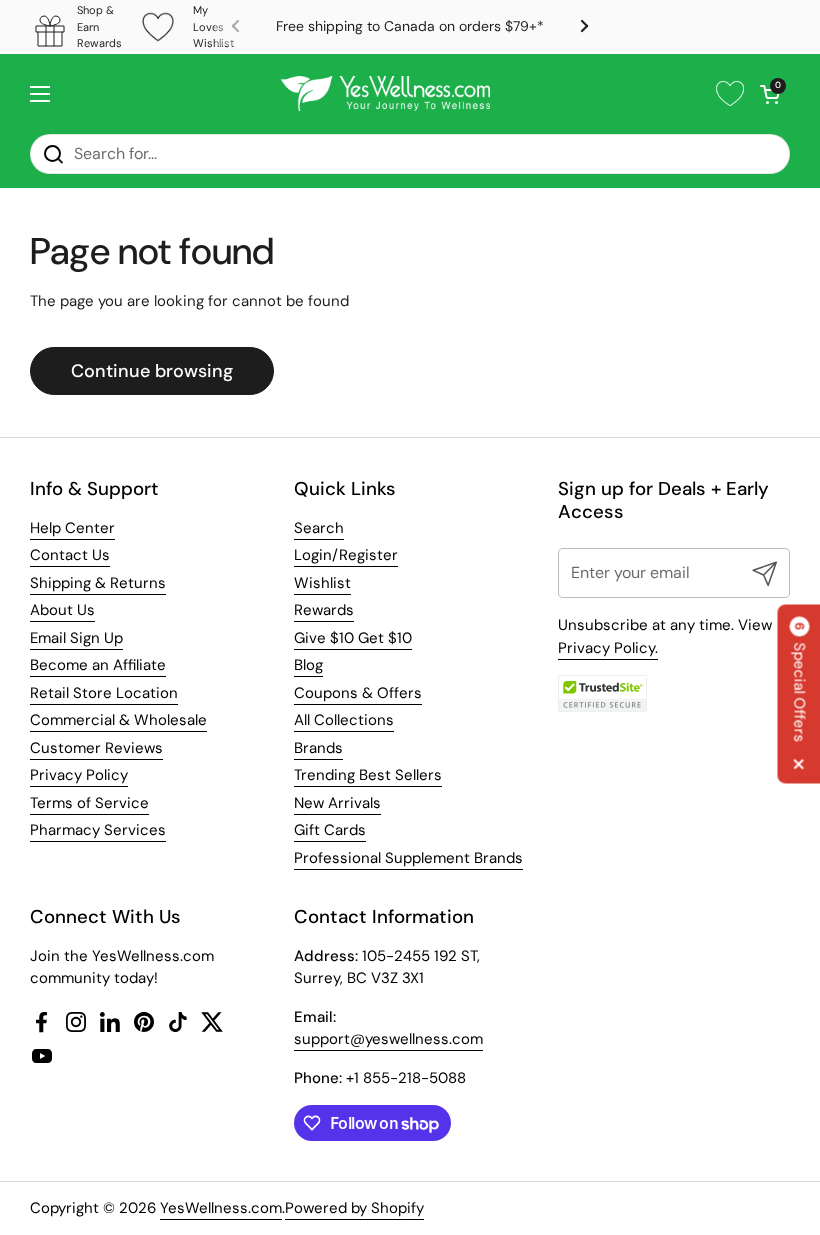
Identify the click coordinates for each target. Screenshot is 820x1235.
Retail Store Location (104, 693)
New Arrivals (337, 803)
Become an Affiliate (98, 665)
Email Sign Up (76, 638)
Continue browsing (152, 371)
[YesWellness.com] (385, 94)
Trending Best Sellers (368, 775)
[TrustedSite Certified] (603, 693)
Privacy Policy (79, 775)
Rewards (324, 610)
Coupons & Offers (358, 693)
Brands (318, 748)
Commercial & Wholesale (118, 720)
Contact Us (70, 555)
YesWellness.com (221, 1208)
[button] (770, 94)
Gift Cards (330, 830)
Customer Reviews (96, 748)
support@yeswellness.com (388, 1039)
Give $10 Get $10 (353, 638)
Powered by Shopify (354, 1208)
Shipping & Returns (98, 583)
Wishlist (322, 583)
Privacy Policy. (608, 648)
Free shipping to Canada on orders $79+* (410, 26)
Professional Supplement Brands (408, 858)
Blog (308, 665)
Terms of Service (89, 803)
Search (319, 528)
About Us (62, 610)
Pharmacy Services (98, 830)
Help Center (72, 528)
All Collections (344, 720)
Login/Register (346, 555)
